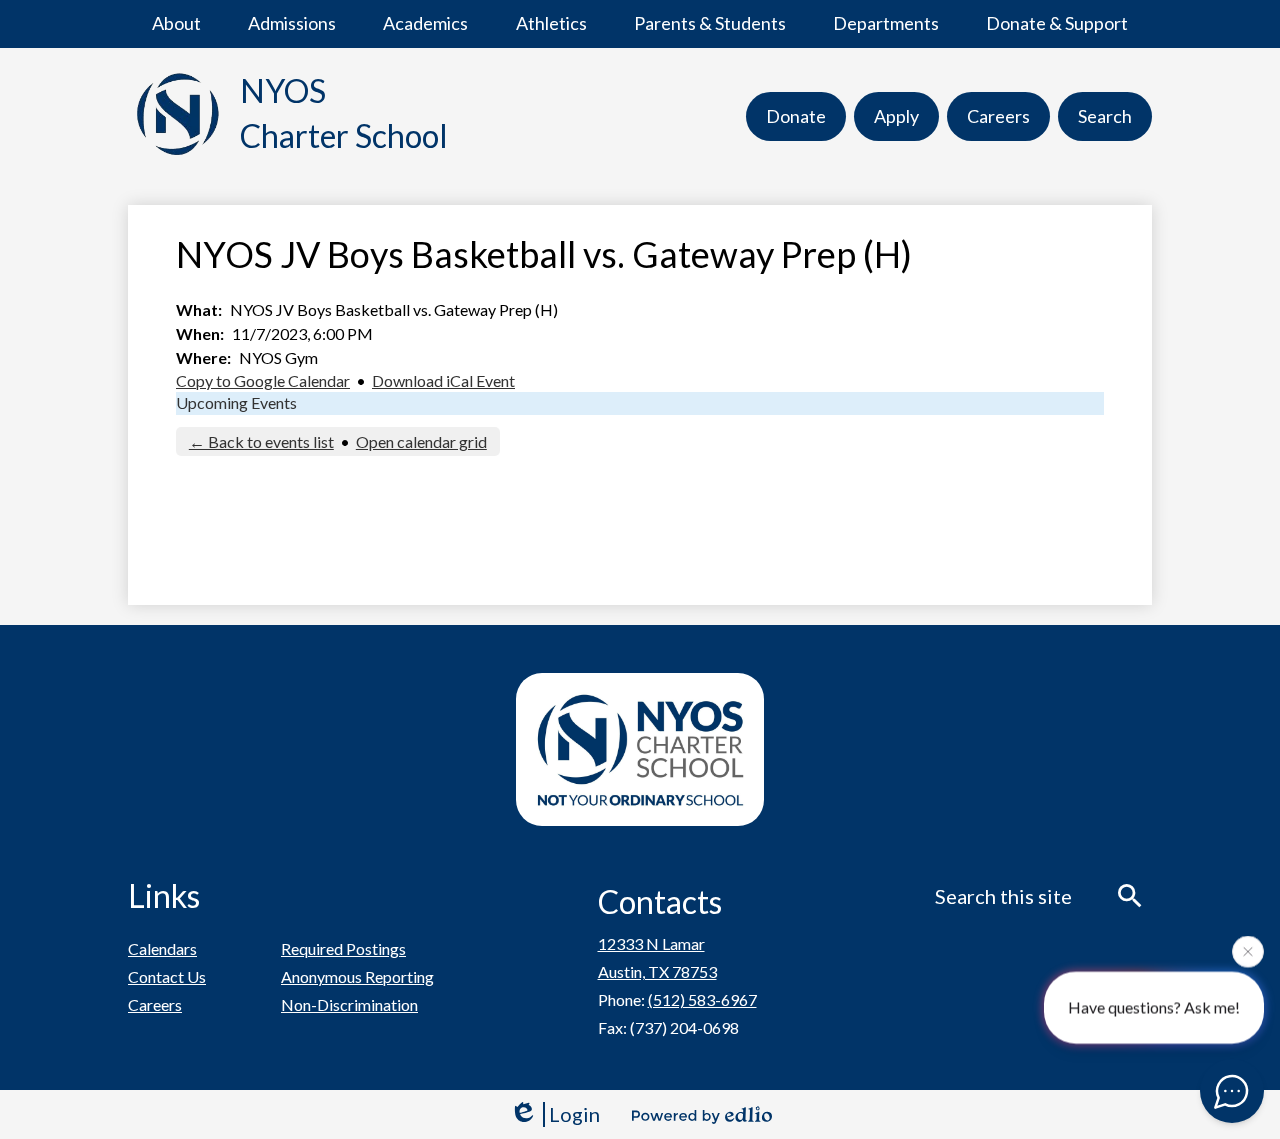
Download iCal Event (443, 380)
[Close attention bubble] (1248, 951)
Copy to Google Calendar (263, 380)
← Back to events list (261, 441)
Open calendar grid (421, 441)
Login (574, 1114)
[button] (176, 24)
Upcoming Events (236, 402)
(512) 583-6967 (702, 999)
